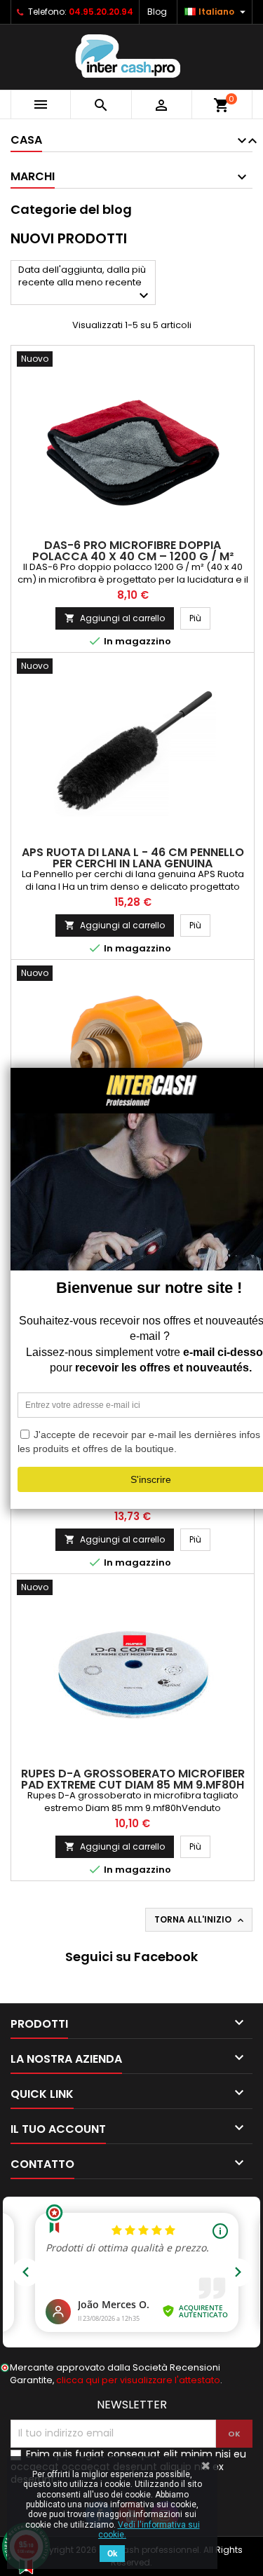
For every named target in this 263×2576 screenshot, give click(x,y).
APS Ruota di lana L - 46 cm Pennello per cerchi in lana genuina (133, 858)
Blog (157, 12)
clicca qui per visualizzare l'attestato (138, 2380)
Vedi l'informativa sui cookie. (149, 2530)
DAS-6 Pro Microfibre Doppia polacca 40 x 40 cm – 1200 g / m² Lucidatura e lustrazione (133, 556)
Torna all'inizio (200, 1920)
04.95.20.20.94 (101, 12)
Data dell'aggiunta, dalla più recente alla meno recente (85, 284)
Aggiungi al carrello (115, 618)
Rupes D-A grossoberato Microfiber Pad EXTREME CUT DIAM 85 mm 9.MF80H (133, 1779)
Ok (112, 2554)
